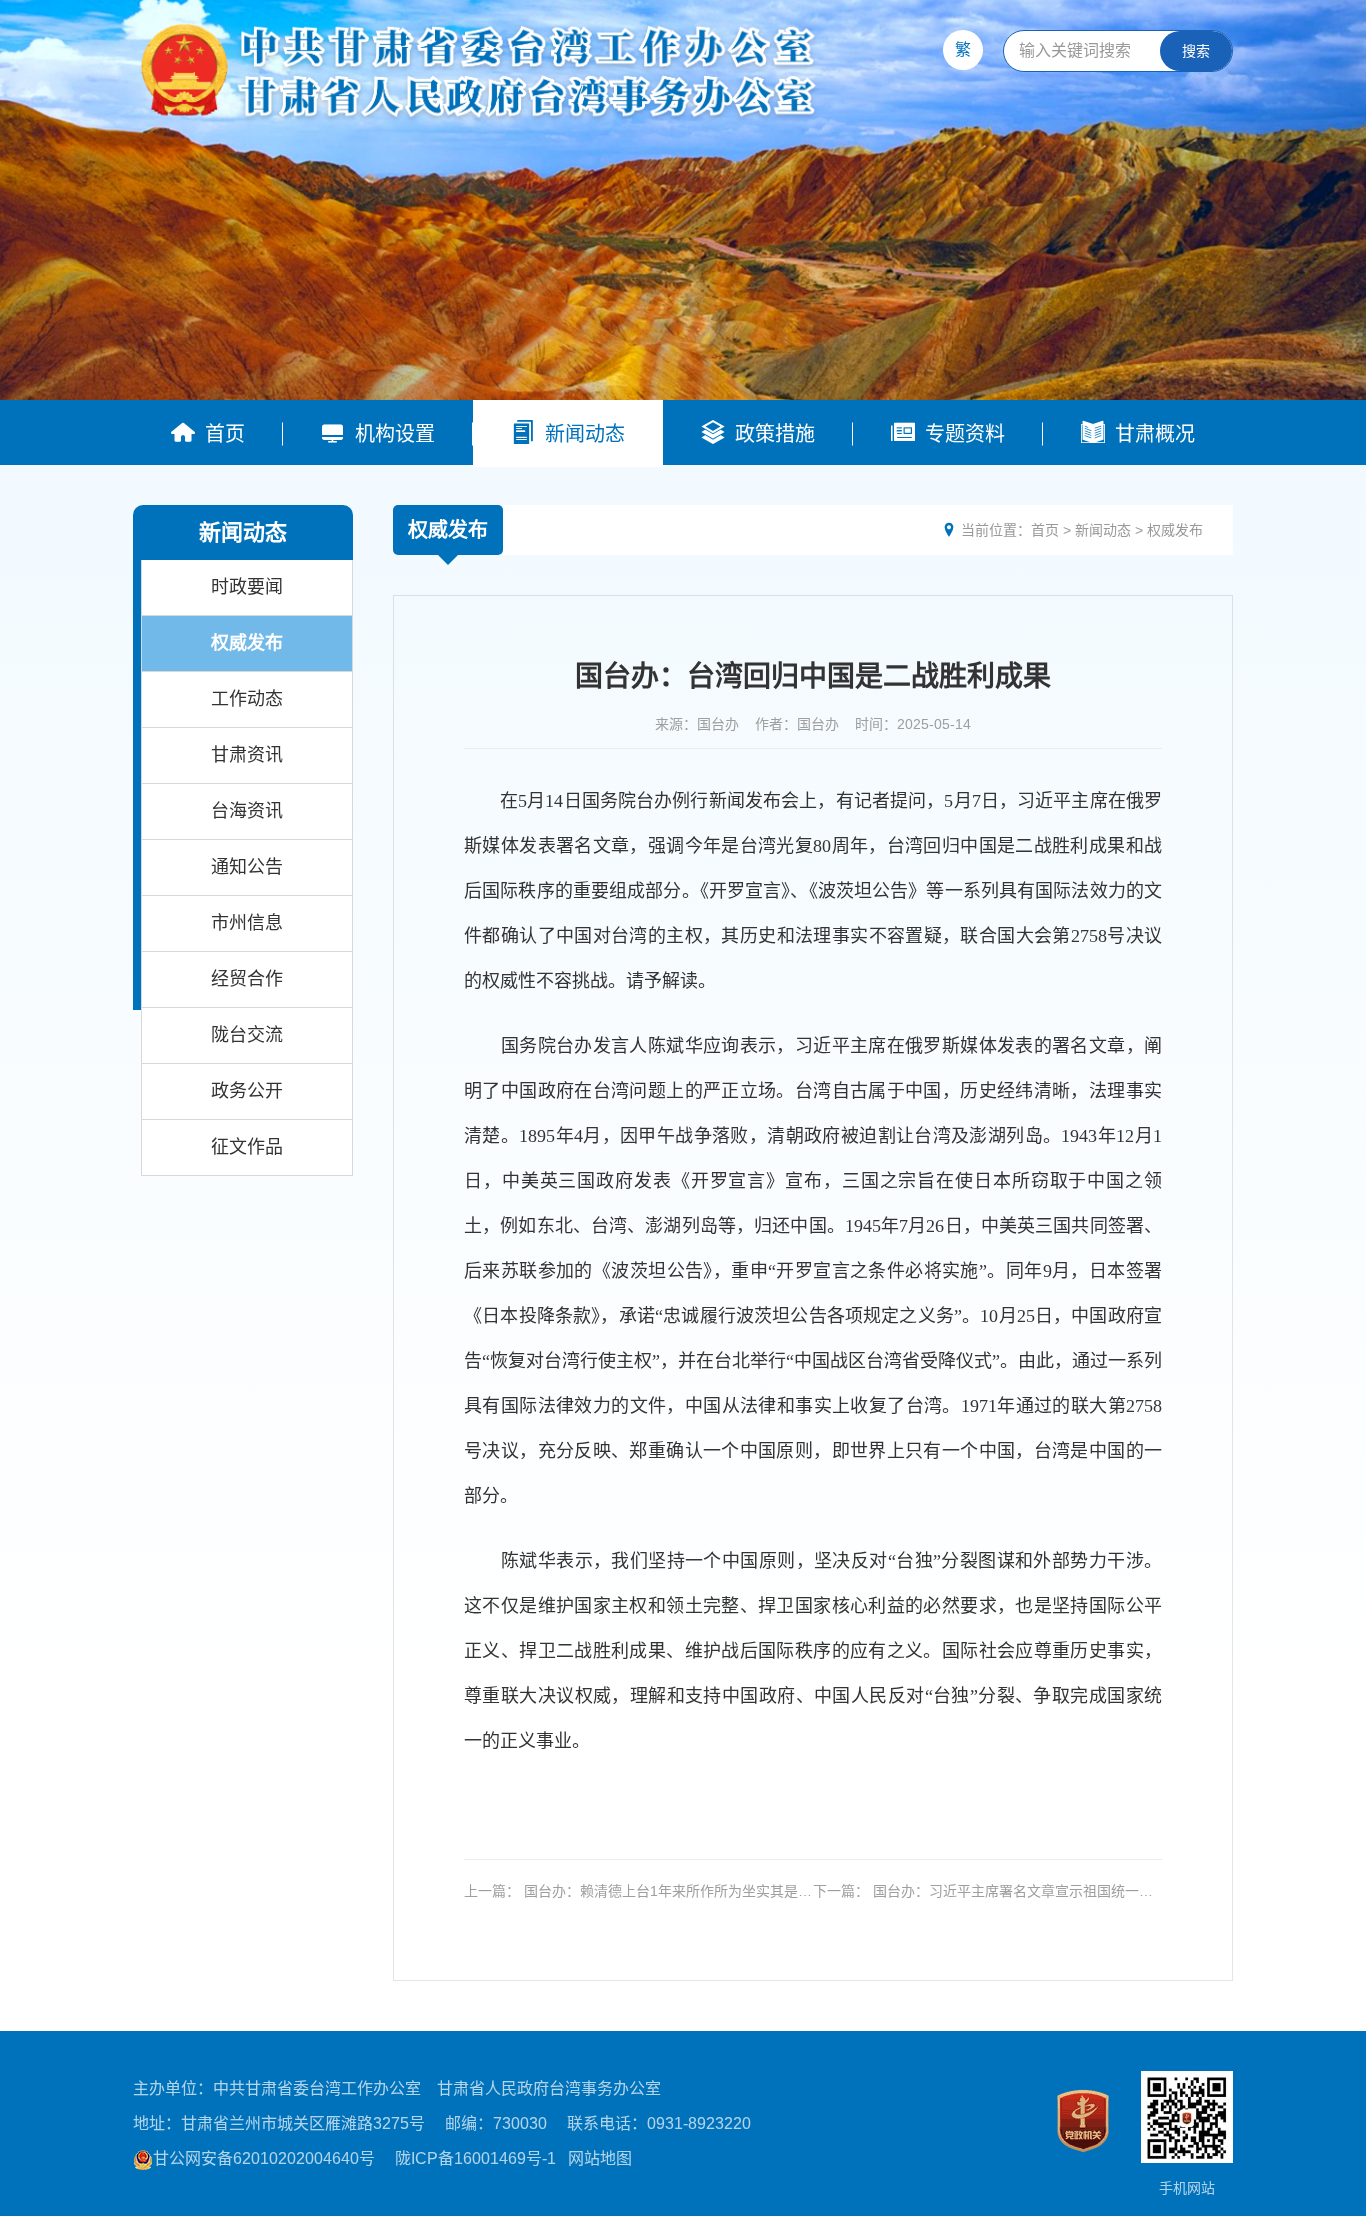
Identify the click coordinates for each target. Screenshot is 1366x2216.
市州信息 (247, 923)
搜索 (1196, 51)
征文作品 (247, 1147)
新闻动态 (1103, 530)
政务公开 (247, 1091)
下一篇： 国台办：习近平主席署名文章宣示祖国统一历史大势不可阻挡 (983, 1891)
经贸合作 (247, 979)
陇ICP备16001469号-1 (475, 2158)
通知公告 (247, 867)
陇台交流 (247, 1035)
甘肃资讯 (247, 755)
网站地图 (600, 2158)
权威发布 (247, 643)
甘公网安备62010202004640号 (264, 2158)
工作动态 (247, 699)
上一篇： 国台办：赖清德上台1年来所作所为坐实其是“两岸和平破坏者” (631, 1891)
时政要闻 (247, 587)
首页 (1045, 530)
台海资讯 (247, 811)
